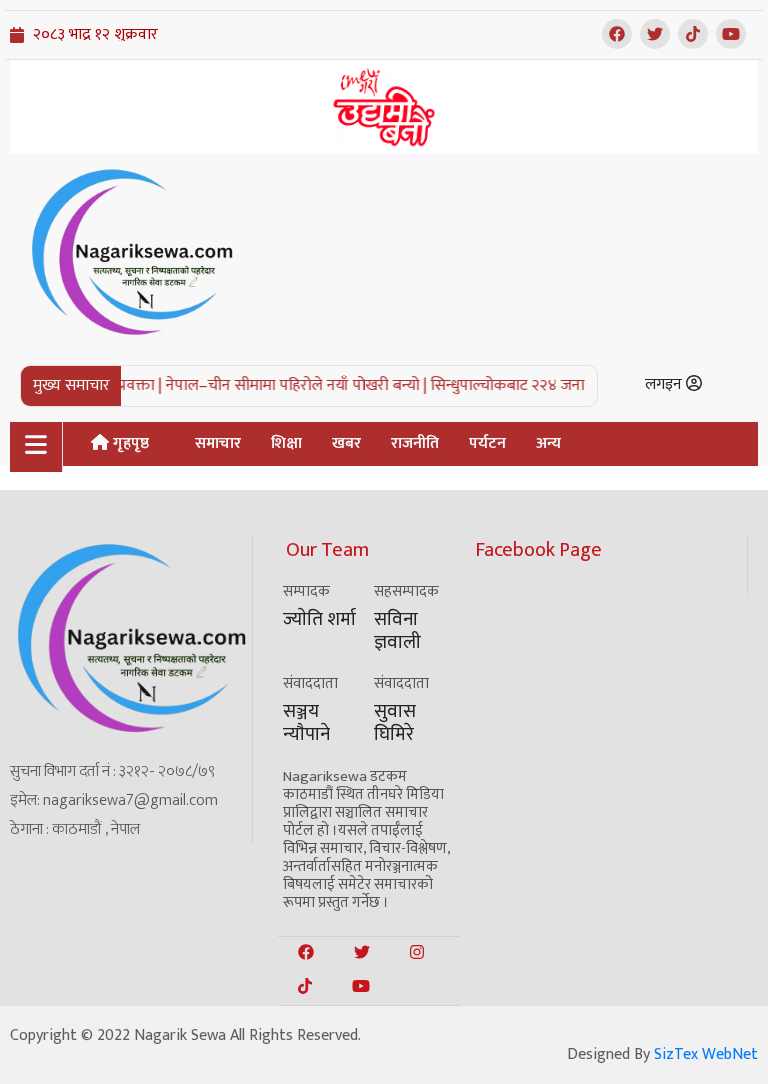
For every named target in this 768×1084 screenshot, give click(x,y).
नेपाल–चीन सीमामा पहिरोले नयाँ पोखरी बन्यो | (288, 385)
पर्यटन (487, 443)
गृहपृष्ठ (129, 443)
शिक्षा (286, 443)
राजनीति (415, 443)
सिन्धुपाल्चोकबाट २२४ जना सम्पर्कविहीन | (541, 385)
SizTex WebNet (706, 1054)
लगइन (665, 384)
